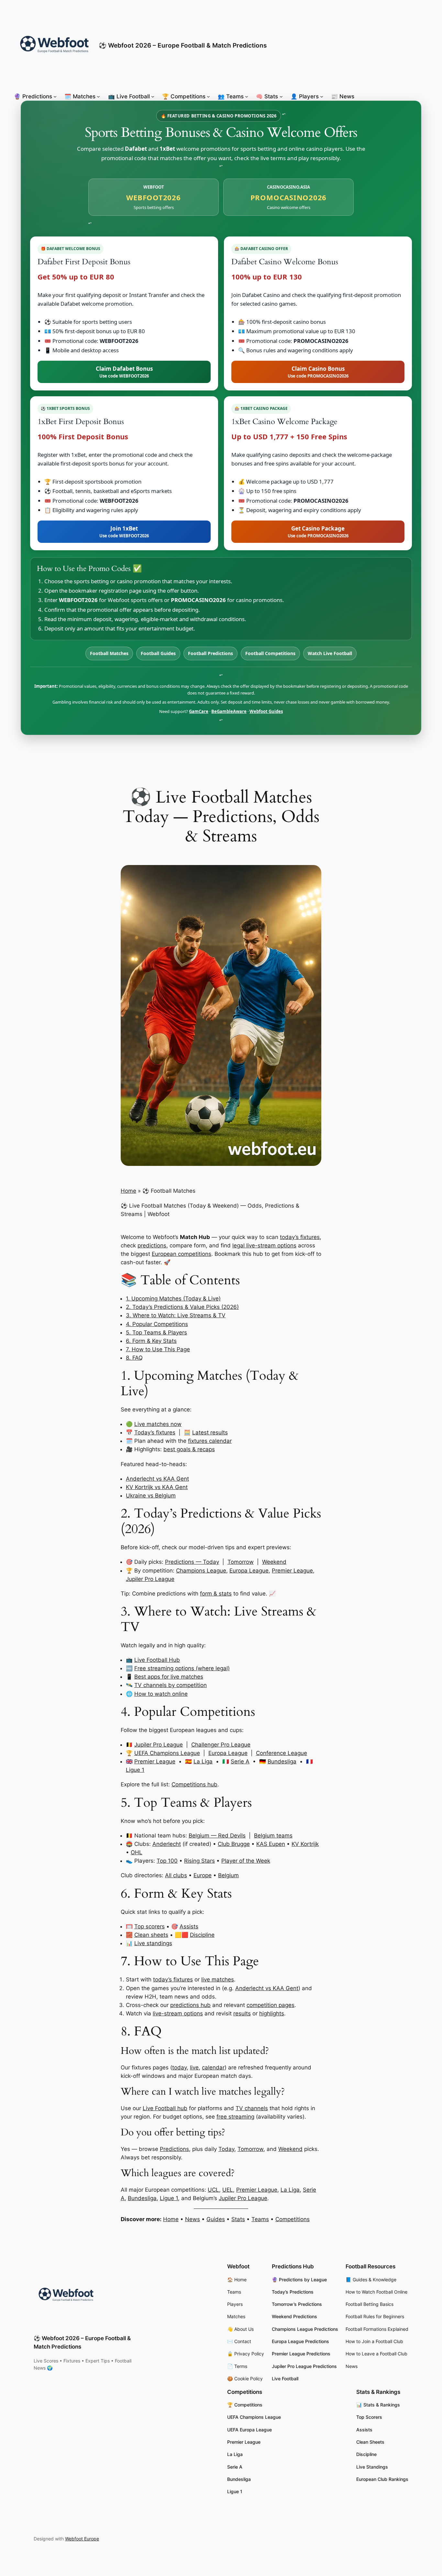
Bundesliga (282, 1761)
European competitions (182, 1254)
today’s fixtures (300, 1237)
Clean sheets (151, 1935)
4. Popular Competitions (157, 1324)
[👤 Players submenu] (322, 96)
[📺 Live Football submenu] (153, 96)
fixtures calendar (210, 1441)
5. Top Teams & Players (156, 1332)
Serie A (240, 1761)
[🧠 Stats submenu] (281, 96)
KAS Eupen (271, 1844)
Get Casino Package (318, 532)
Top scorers (149, 1926)
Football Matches (109, 653)
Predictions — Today (192, 1562)
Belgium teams (273, 1836)
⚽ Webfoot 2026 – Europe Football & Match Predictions (183, 45)
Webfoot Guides (266, 711)
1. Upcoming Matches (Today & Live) (173, 1299)
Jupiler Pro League (150, 1579)
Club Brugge (234, 1844)
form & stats (216, 1594)
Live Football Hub (157, 1660)
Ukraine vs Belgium (151, 1496)
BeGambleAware (229, 711)
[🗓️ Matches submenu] (98, 96)
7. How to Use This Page (158, 1349)
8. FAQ (134, 1358)
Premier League (292, 1571)
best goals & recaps (189, 1449)
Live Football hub (165, 2108)
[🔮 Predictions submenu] (55, 96)
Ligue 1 (135, 1770)
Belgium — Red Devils (217, 1836)
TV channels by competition (171, 1685)
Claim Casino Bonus (318, 372)
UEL (228, 2190)
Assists (189, 1926)
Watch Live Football (330, 653)
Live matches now (158, 1424)
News (193, 2219)
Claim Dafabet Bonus (124, 372)
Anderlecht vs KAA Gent (157, 1479)
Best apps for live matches (169, 1677)
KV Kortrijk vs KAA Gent (157, 1487)
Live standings (153, 1943)
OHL (137, 1852)
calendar (213, 2067)
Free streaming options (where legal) (182, 1668)
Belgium (228, 1875)
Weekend (274, 1562)
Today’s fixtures (155, 1432)
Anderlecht (167, 1844)
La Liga (203, 1761)
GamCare (199, 711)
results (242, 2013)
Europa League (249, 1571)
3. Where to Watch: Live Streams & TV (176, 1315)
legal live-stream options (264, 1245)
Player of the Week (246, 1861)
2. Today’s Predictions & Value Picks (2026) (182, 1307)
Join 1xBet (124, 532)
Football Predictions (210, 653)
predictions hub (190, 2005)
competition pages (271, 2005)
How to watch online (161, 1694)
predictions (152, 1245)
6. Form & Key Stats (151, 1341)
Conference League (282, 1753)
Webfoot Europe (82, 2539)
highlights (272, 2013)
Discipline (202, 1935)
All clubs (176, 1875)
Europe (203, 1875)
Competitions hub (194, 1784)
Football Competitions (270, 653)
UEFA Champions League (167, 1753)
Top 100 (167, 1861)
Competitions (293, 2219)
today (179, 2067)
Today (226, 2149)
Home (128, 1191)
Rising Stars (199, 1861)
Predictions (174, 2149)
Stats (238, 2219)
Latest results (210, 1432)
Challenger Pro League (221, 1745)
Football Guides (158, 653)
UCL (213, 2190)
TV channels (252, 2108)
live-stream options (178, 2013)
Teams (260, 2219)
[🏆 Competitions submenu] (208, 96)
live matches (218, 1979)
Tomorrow (241, 1562)
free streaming (235, 2117)
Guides (216, 2219)
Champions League (201, 1571)
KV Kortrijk (305, 1844)
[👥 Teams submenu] (247, 96)
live (194, 2067)
